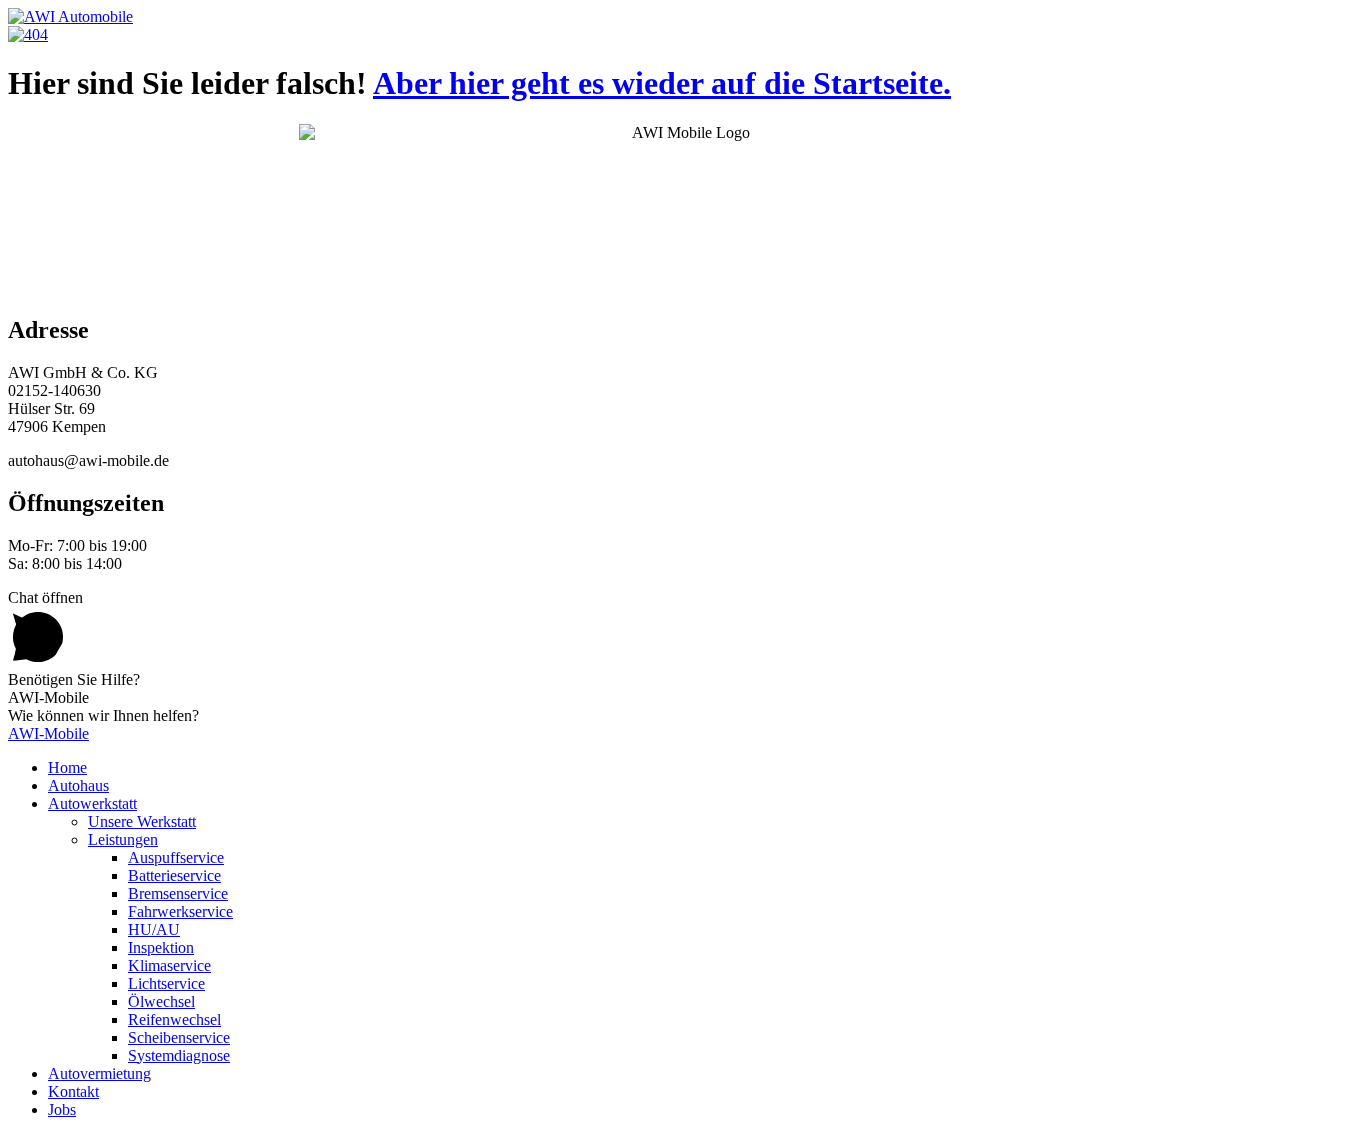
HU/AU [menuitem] (154, 929)
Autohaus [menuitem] (78, 785)
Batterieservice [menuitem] (174, 875)
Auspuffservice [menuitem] (176, 857)
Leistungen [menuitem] (123, 839)
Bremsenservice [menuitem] (178, 893)
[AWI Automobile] (70, 16)
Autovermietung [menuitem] (99, 1073)
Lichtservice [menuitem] (166, 983)
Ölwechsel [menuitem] (161, 1001)
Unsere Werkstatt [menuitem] (142, 821)
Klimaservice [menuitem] (169, 965)
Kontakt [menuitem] (73, 1091)
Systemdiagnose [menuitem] (179, 1055)
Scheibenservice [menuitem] (179, 1037)
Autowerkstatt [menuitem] (92, 803)
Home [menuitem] (67, 767)
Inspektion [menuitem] (161, 947)
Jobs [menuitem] (62, 1109)
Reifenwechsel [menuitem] (174, 1019)
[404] (28, 34)
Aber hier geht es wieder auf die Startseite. (662, 83)
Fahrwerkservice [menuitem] (180, 911)
